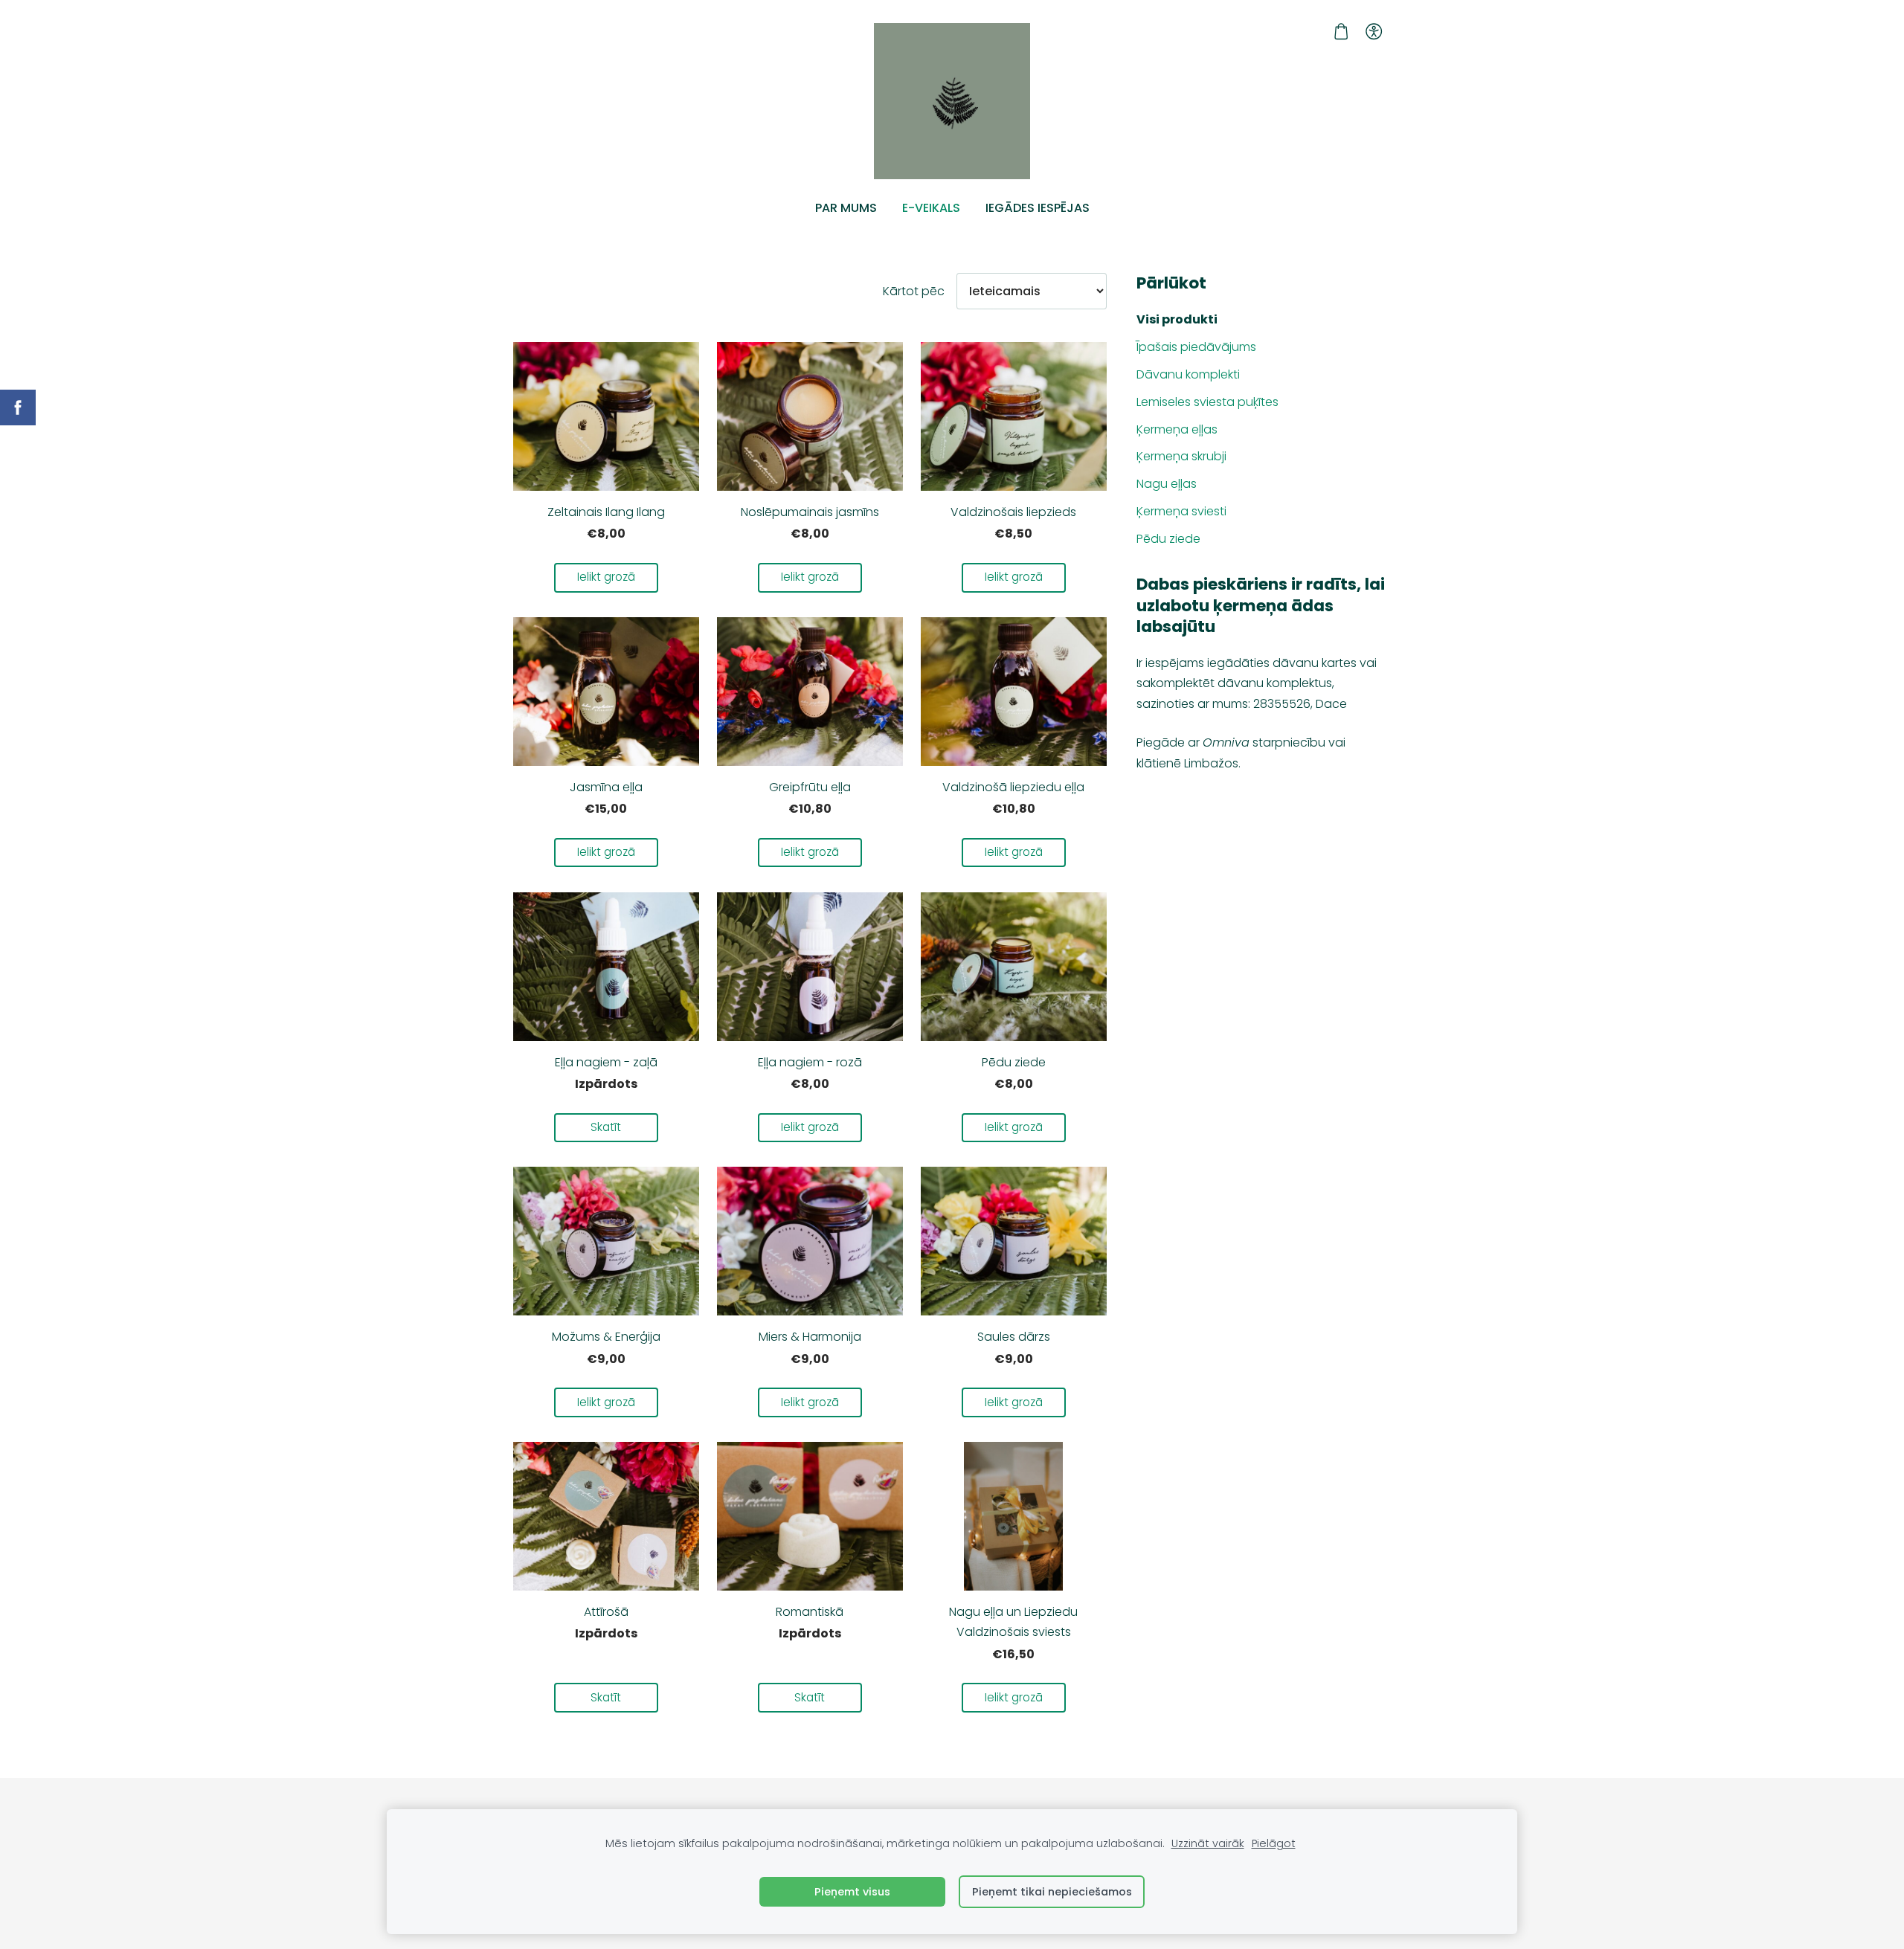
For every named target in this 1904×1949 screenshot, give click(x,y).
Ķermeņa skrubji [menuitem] (1181, 456)
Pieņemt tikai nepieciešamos (1052, 1892)
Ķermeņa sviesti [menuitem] (1181, 511)
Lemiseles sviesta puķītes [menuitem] (1207, 402)
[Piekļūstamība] (1374, 32)
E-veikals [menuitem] (931, 208)
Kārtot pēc (914, 291)
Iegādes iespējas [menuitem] (1038, 208)
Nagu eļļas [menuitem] (1167, 484)
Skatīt (606, 1127)
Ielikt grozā (606, 577)
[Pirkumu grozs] (1341, 32)
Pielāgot (1274, 1843)
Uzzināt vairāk (1208, 1843)
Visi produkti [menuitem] (1177, 319)
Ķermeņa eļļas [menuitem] (1177, 429)
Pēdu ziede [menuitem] (1168, 539)
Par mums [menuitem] (846, 208)
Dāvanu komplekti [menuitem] (1188, 374)
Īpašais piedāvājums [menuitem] (1196, 347)
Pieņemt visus (852, 1892)
